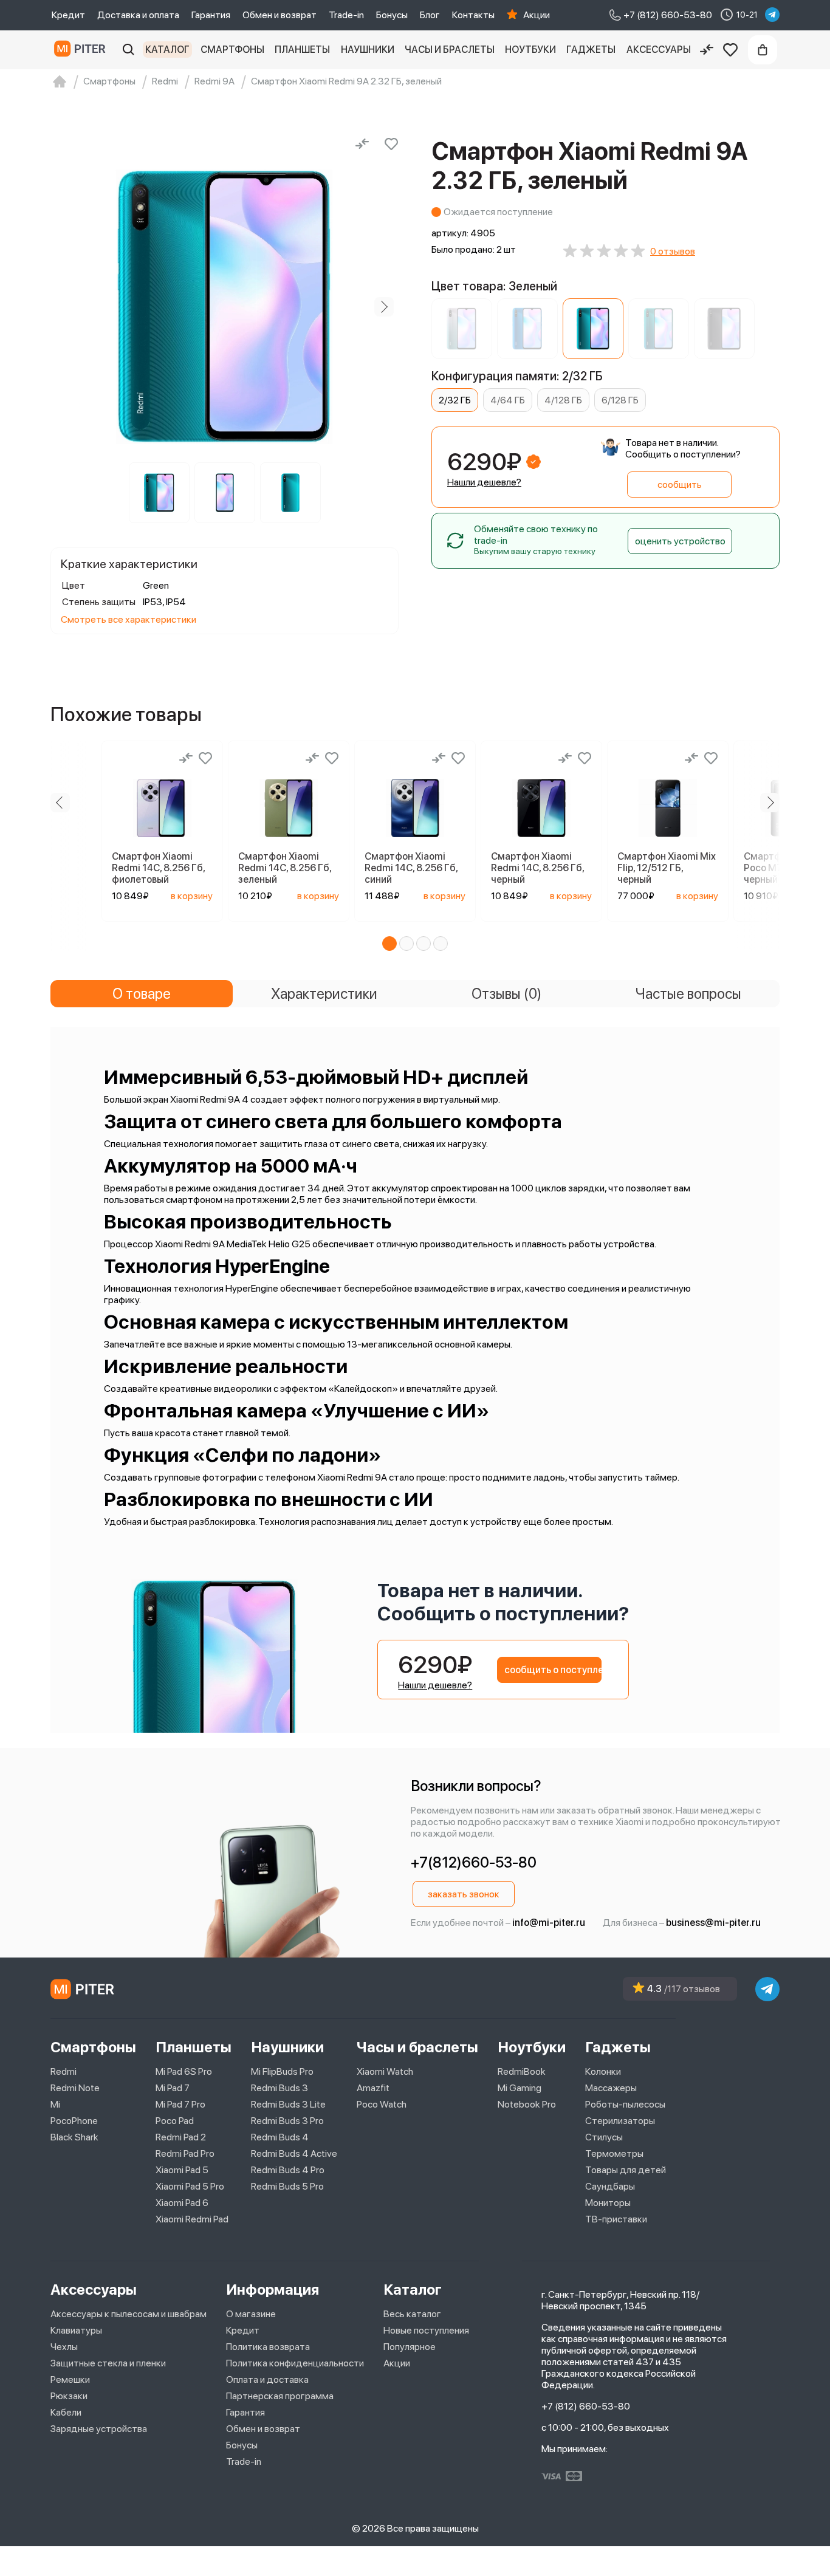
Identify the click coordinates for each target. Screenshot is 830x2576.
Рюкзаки (69, 2396)
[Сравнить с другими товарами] (362, 144)
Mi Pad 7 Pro (180, 2104)
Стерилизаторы (620, 2121)
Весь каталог (412, 2314)
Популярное (410, 2347)
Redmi (63, 2071)
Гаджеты (591, 50)
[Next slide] (384, 307)
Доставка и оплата (138, 15)
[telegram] (772, 15)
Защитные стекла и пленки (108, 2363)
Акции (537, 15)
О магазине (251, 2314)
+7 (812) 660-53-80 (586, 2406)
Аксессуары (659, 50)
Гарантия (211, 15)
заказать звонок (464, 1894)
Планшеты (302, 50)
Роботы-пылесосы (625, 2104)
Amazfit (373, 2088)
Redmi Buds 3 (280, 2088)
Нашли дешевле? (484, 482)
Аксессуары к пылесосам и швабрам (129, 2314)
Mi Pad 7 (173, 2088)
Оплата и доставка (267, 2379)
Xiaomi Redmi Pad (192, 2219)
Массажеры (611, 2088)
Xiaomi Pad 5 (182, 2170)
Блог (430, 15)
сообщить (680, 485)
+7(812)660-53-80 (474, 1862)
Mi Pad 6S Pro (184, 2071)
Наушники (368, 50)
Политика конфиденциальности (295, 2363)
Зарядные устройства (99, 2429)
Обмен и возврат (280, 15)
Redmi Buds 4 (280, 2137)
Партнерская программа (280, 2396)
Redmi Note (75, 2088)
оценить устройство (680, 541)
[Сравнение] (707, 50)
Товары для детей (626, 2170)
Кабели (66, 2412)
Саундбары (610, 2186)
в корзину (192, 896)
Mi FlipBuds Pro (282, 2071)
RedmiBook (522, 2071)
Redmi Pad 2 (181, 2137)
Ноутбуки (530, 50)
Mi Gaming (520, 2088)
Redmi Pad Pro (185, 2153)
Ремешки (70, 2379)
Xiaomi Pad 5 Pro (190, 2186)
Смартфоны (232, 50)
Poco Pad (175, 2121)
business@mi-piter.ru (713, 1923)
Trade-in (346, 15)
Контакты (473, 15)
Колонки (603, 2071)
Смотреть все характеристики (129, 619)
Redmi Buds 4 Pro (288, 2170)
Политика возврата (268, 2347)
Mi (55, 2104)
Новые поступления (426, 2330)
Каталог (167, 50)
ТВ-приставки (616, 2219)
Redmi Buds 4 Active (294, 2153)
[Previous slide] (65, 307)
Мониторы (608, 2203)
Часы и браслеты (450, 50)
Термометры (614, 2153)
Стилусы (604, 2137)
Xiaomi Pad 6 (182, 2203)
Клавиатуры (76, 2330)
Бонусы (392, 15)
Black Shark (74, 2137)
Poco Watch (382, 2104)
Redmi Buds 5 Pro (287, 2186)
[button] (389, 944)
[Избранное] (730, 50)
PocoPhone (74, 2121)
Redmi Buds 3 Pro (287, 2121)
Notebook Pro (527, 2104)
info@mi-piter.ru (549, 1923)
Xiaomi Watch (385, 2071)
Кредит (68, 15)
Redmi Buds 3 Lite (288, 2104)
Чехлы (64, 2347)
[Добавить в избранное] (391, 144)
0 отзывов (673, 251)
